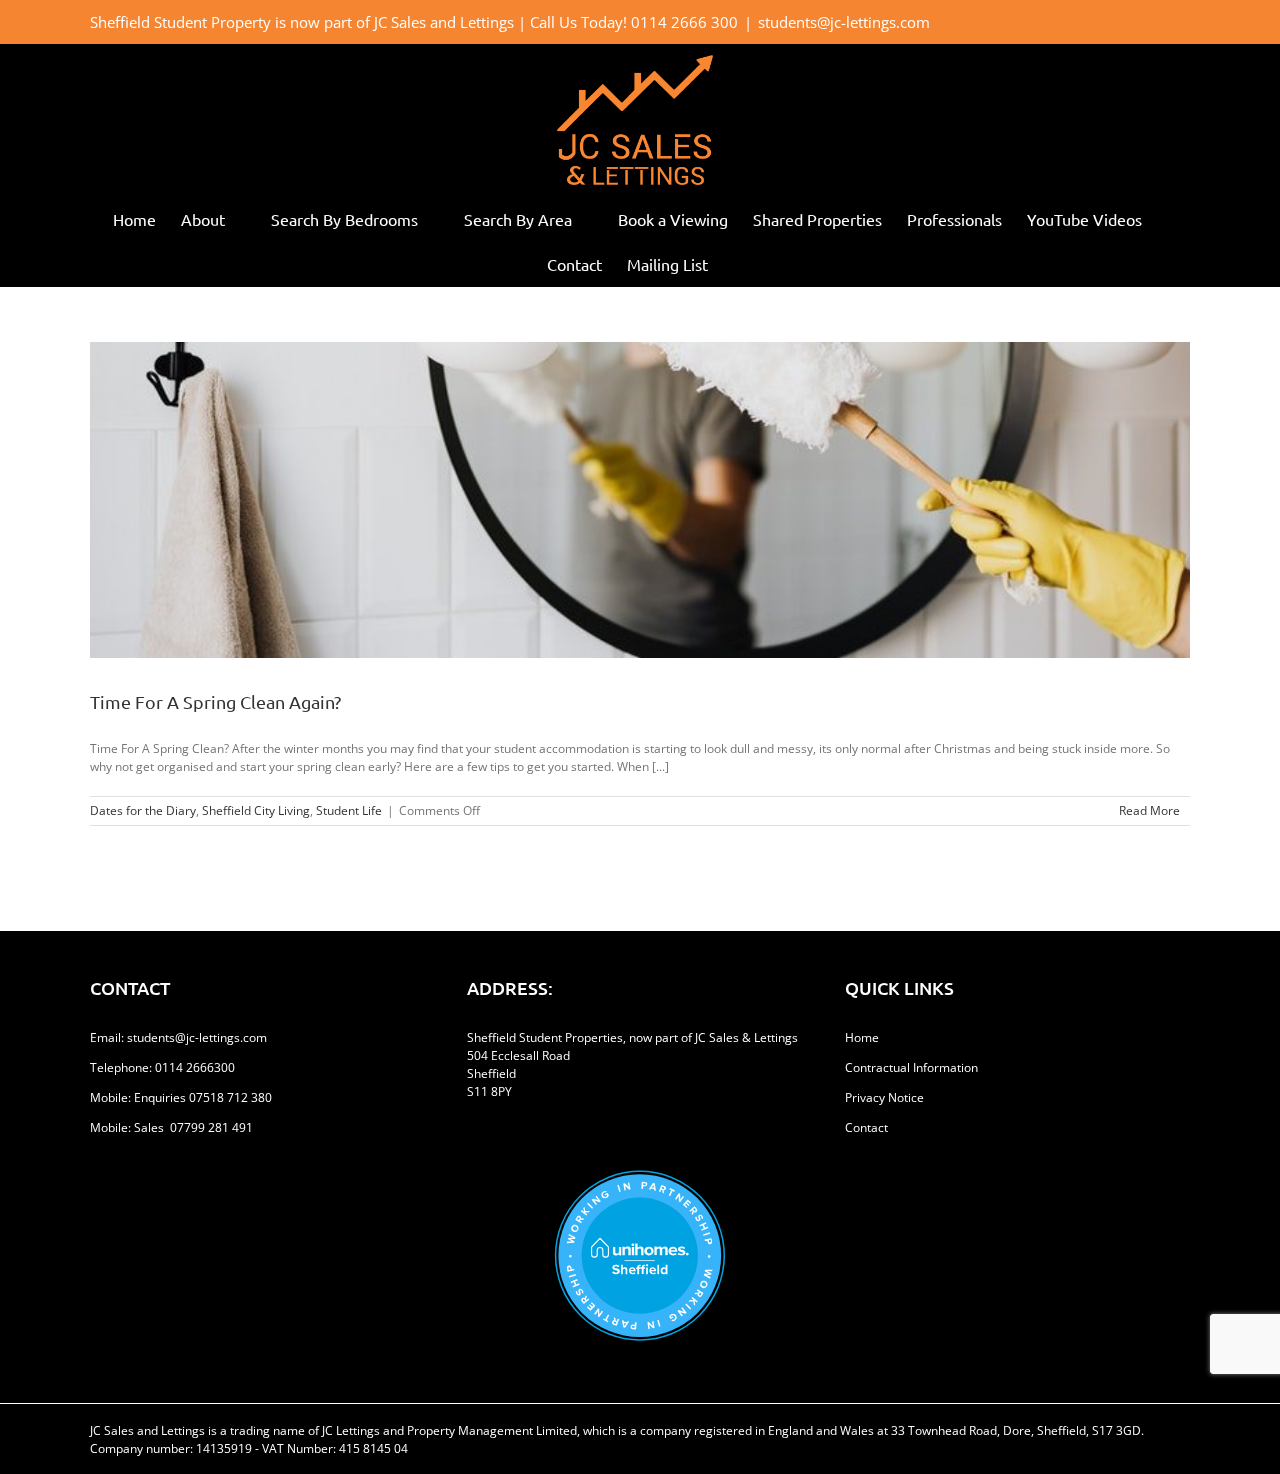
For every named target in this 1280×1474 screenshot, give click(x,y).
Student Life (349, 810)
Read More (1149, 810)
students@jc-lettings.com (844, 22)
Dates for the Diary (143, 810)
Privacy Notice (884, 1097)
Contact (866, 1127)
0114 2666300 (195, 1067)
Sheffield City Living (256, 810)
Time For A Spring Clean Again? (215, 701)
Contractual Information (911, 1067)
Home (862, 1037)
